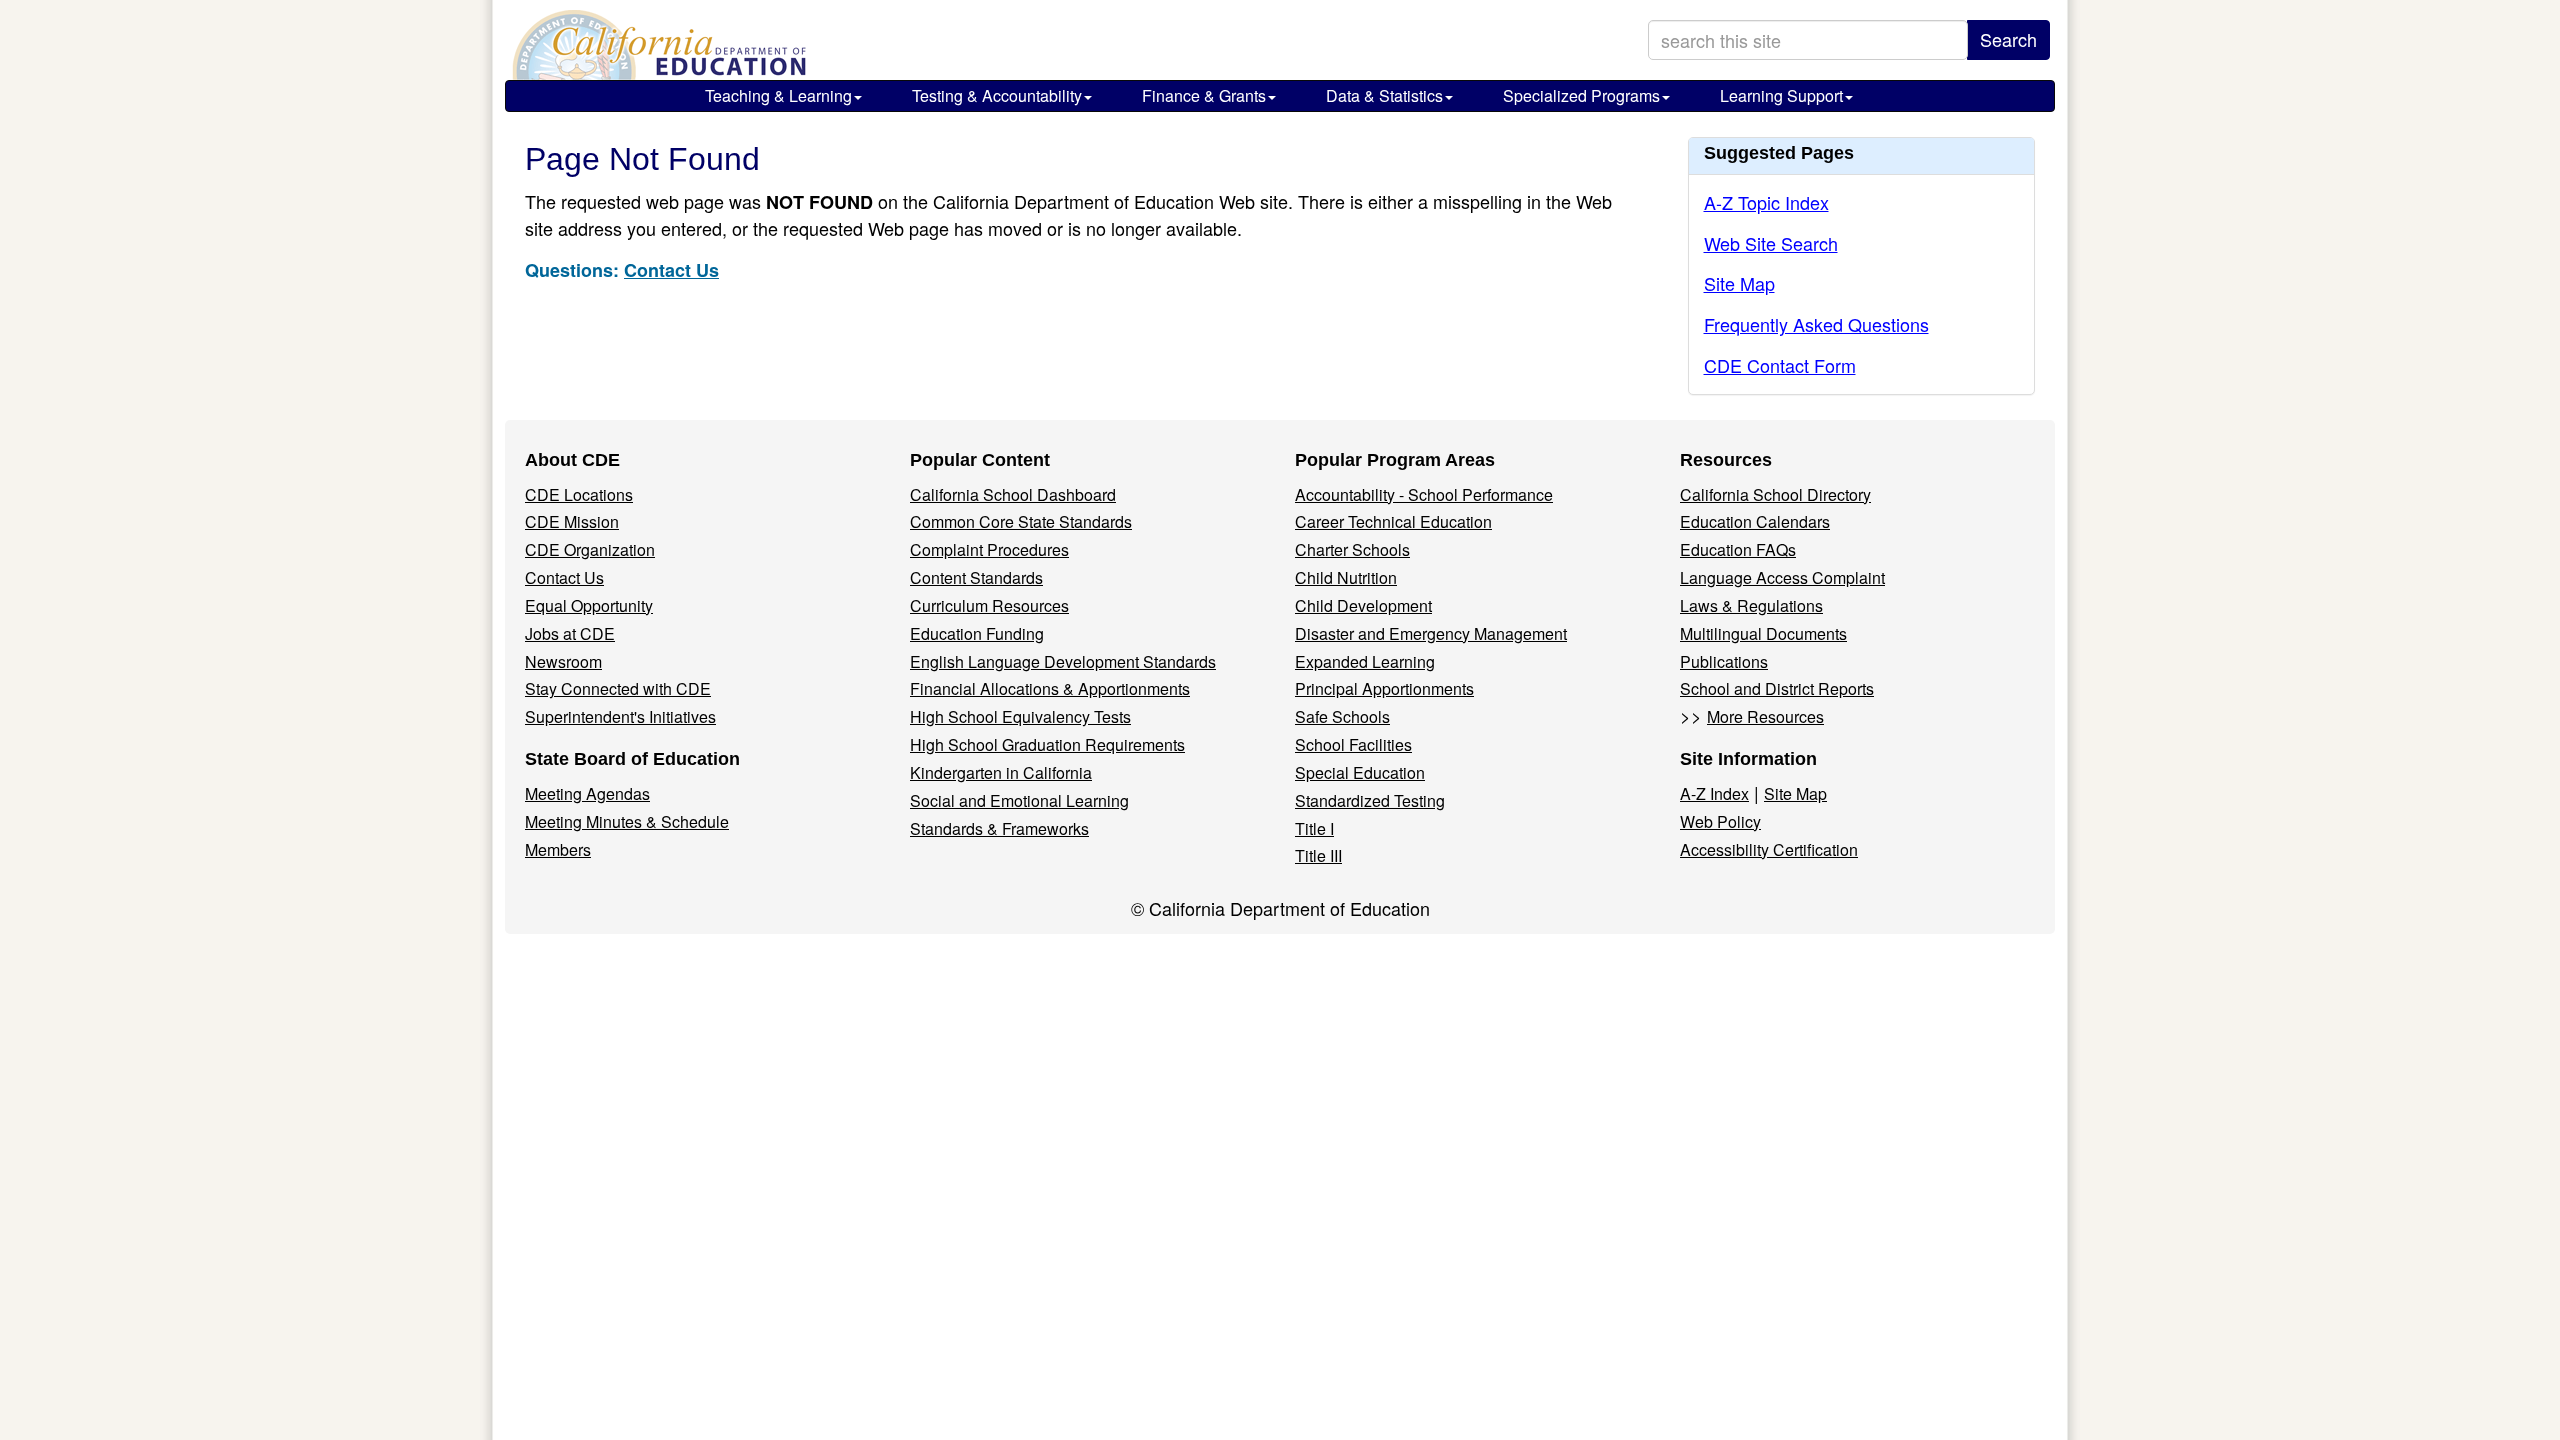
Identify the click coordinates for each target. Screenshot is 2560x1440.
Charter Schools (1352, 549)
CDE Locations (579, 494)
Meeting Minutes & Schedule (627, 821)
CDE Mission (572, 521)
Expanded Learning (1365, 661)
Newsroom (563, 661)
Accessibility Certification (1769, 849)
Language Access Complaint (1782, 577)
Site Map (1739, 283)
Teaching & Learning (778, 95)
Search (2008, 39)
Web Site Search (1771, 243)
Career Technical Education (1393, 521)
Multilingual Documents (1763, 633)
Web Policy (1720, 821)
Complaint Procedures (989, 549)
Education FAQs (1738, 549)
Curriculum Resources (989, 605)
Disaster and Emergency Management (1431, 633)
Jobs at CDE (570, 633)
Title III (1318, 855)
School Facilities (1353, 744)
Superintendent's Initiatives (620, 716)
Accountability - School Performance (1424, 494)
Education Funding (977, 633)
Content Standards (976, 577)
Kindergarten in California (1001, 772)
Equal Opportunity (589, 605)
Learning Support (1781, 95)
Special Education (1360, 772)
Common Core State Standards (1021, 521)
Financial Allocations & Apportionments (1050, 688)
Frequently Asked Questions (1816, 324)
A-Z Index (1714, 793)
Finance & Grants (1204, 95)
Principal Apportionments (1384, 688)
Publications (1724, 661)
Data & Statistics (1384, 95)
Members (558, 849)
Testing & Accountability (997, 95)
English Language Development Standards (1063, 661)
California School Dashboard (1013, 494)
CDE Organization (590, 549)
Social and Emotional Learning (1019, 800)
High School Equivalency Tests (1020, 716)
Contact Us (671, 270)
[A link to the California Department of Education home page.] (657, 45)
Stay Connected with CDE (618, 688)
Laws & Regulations (1751, 605)
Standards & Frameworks (999, 828)
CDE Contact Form (1780, 365)
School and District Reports (1777, 688)
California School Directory (1775, 494)
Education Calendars (1755, 521)
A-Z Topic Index (1766, 202)
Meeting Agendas (587, 793)
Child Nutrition (1346, 577)
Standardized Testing (1370, 800)
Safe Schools (1342, 716)
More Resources (1765, 716)
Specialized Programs (1581, 95)
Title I (1314, 828)
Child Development (1363, 605)
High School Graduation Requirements (1047, 744)
